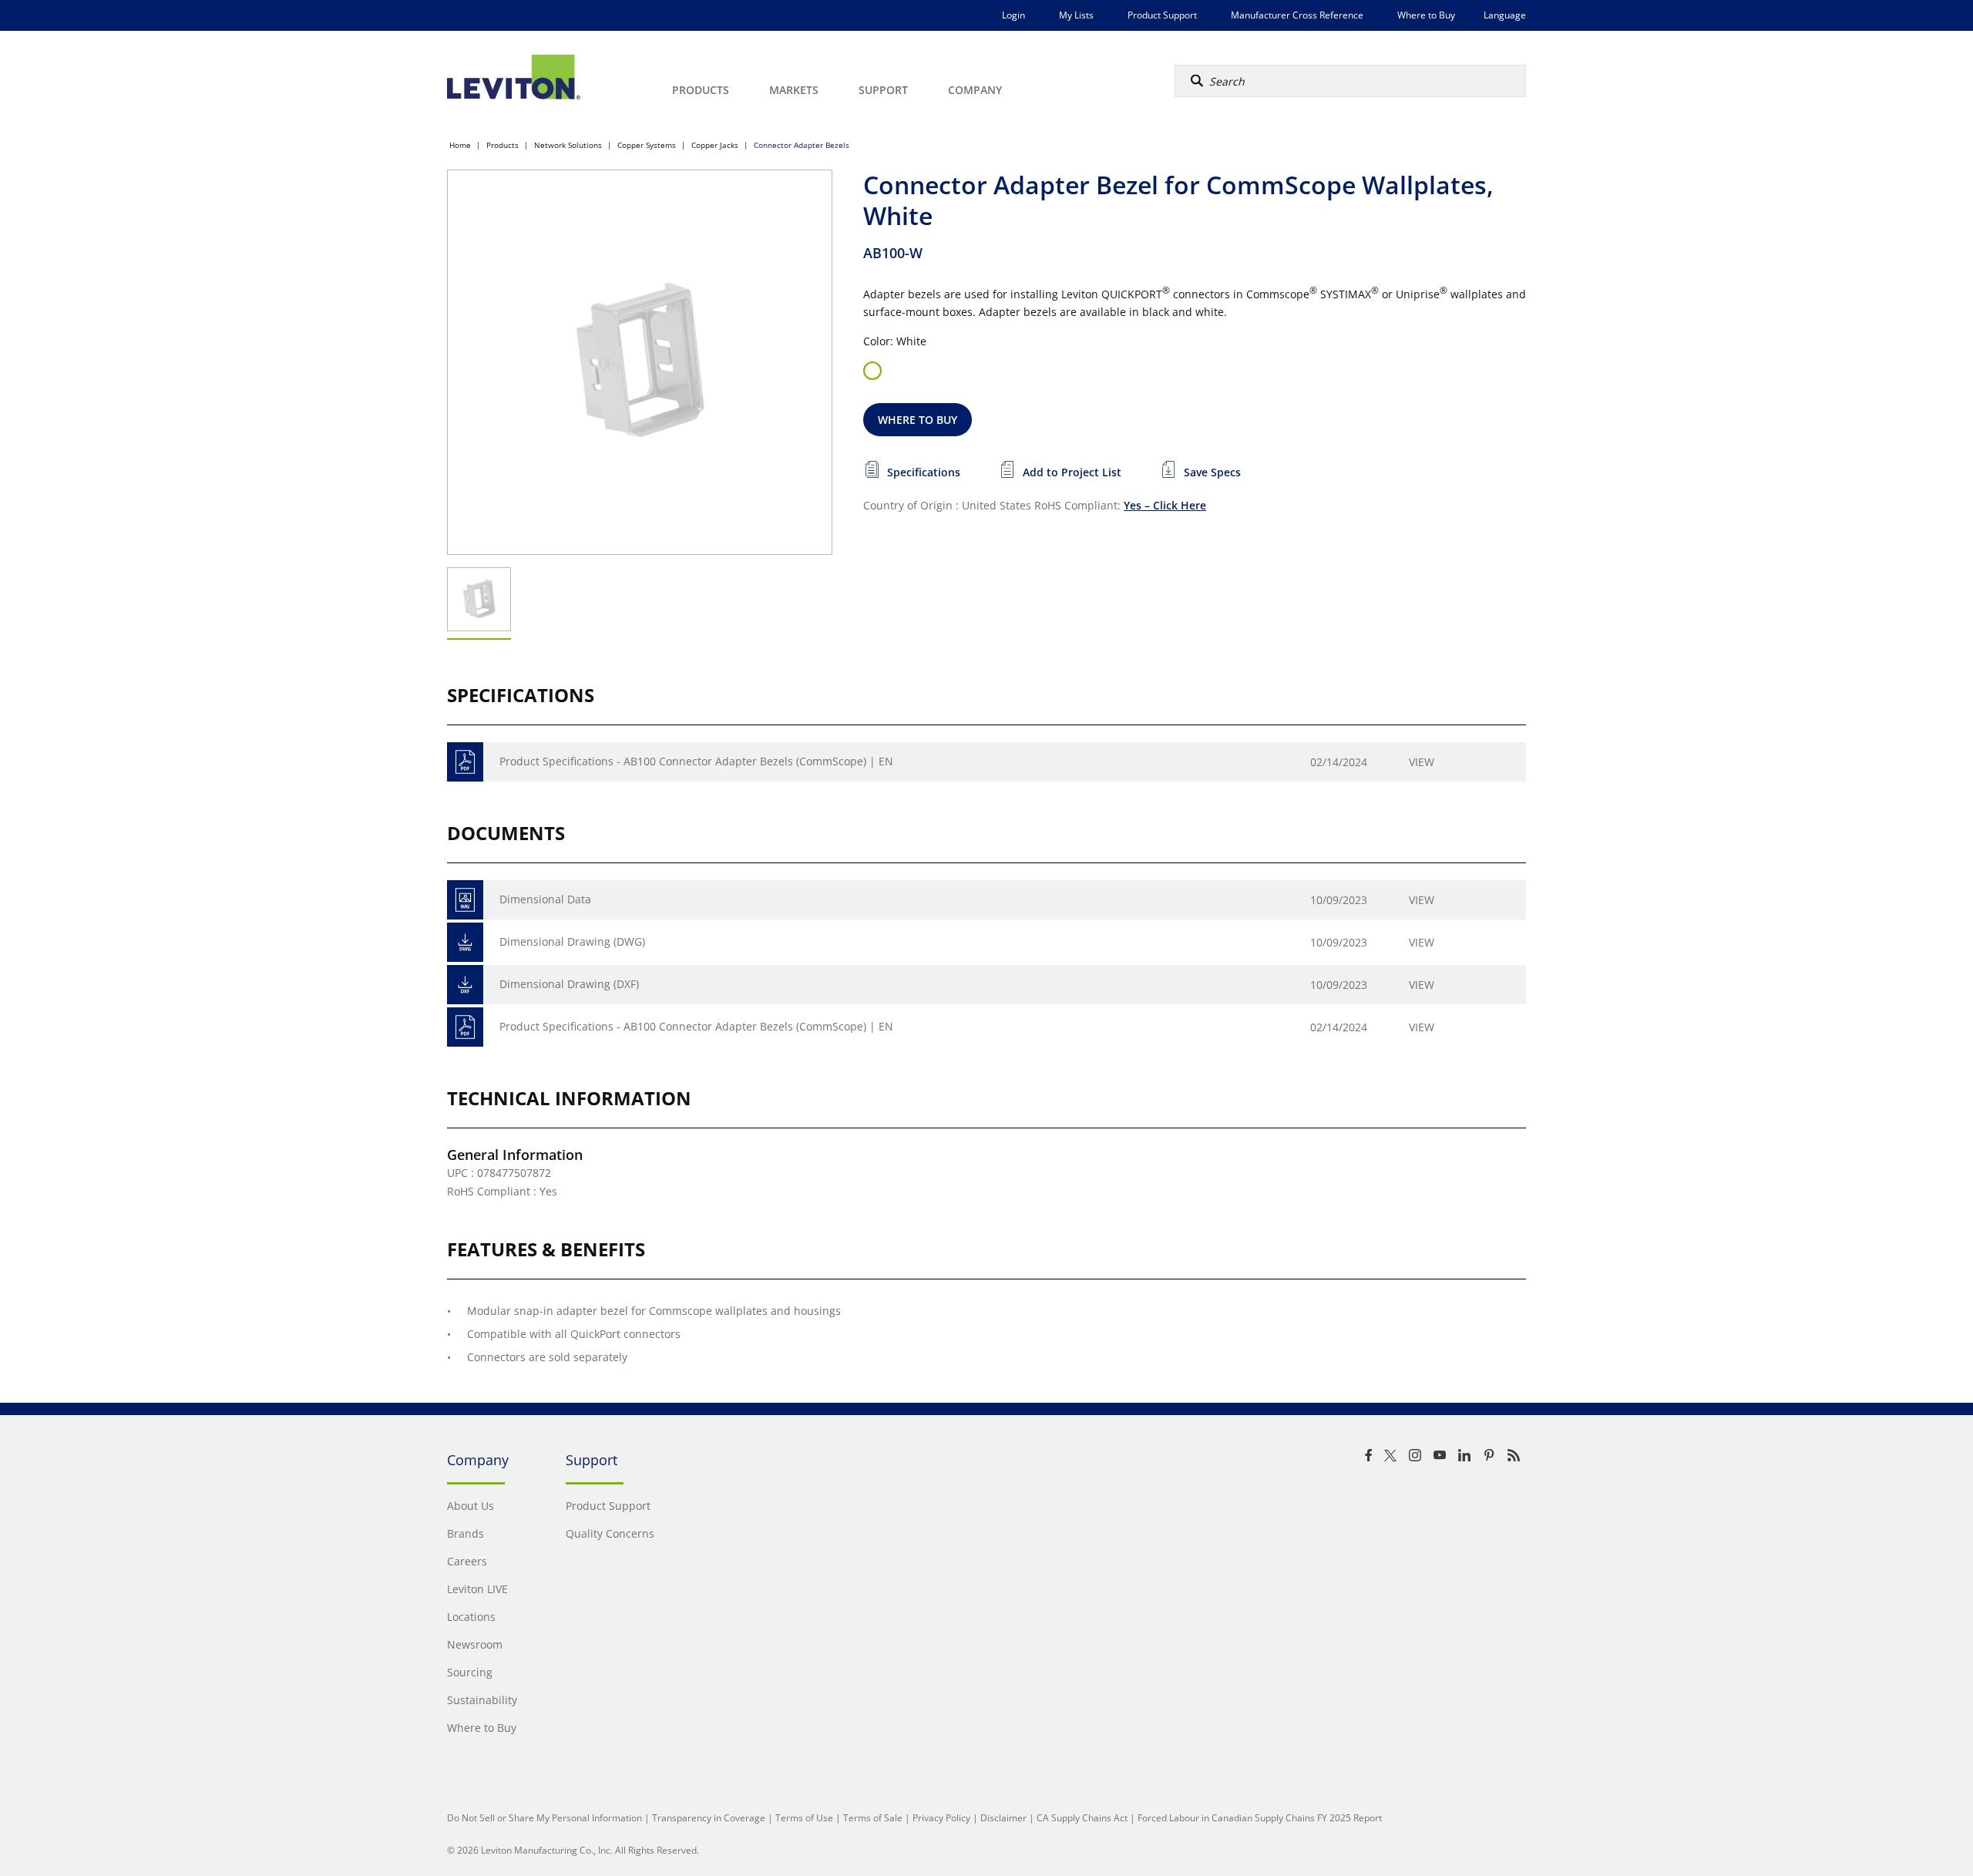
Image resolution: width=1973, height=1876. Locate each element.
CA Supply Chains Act (1082, 1818)
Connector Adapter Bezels (802, 145)
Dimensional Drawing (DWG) (572, 941)
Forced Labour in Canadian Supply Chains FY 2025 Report (1260, 1818)
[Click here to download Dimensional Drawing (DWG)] (465, 942)
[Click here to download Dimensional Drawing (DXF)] (465, 985)
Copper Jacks (715, 145)
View (1422, 762)
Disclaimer (1003, 1818)
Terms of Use (804, 1818)
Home (460, 145)
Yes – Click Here (1165, 505)
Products (502, 145)
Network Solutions (568, 145)
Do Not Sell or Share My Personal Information (545, 1818)
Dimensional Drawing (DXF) (569, 984)
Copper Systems (647, 145)
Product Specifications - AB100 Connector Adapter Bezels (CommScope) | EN (696, 761)
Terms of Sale (873, 1818)
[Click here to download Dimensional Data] (465, 900)
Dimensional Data (545, 899)
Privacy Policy (941, 1818)
